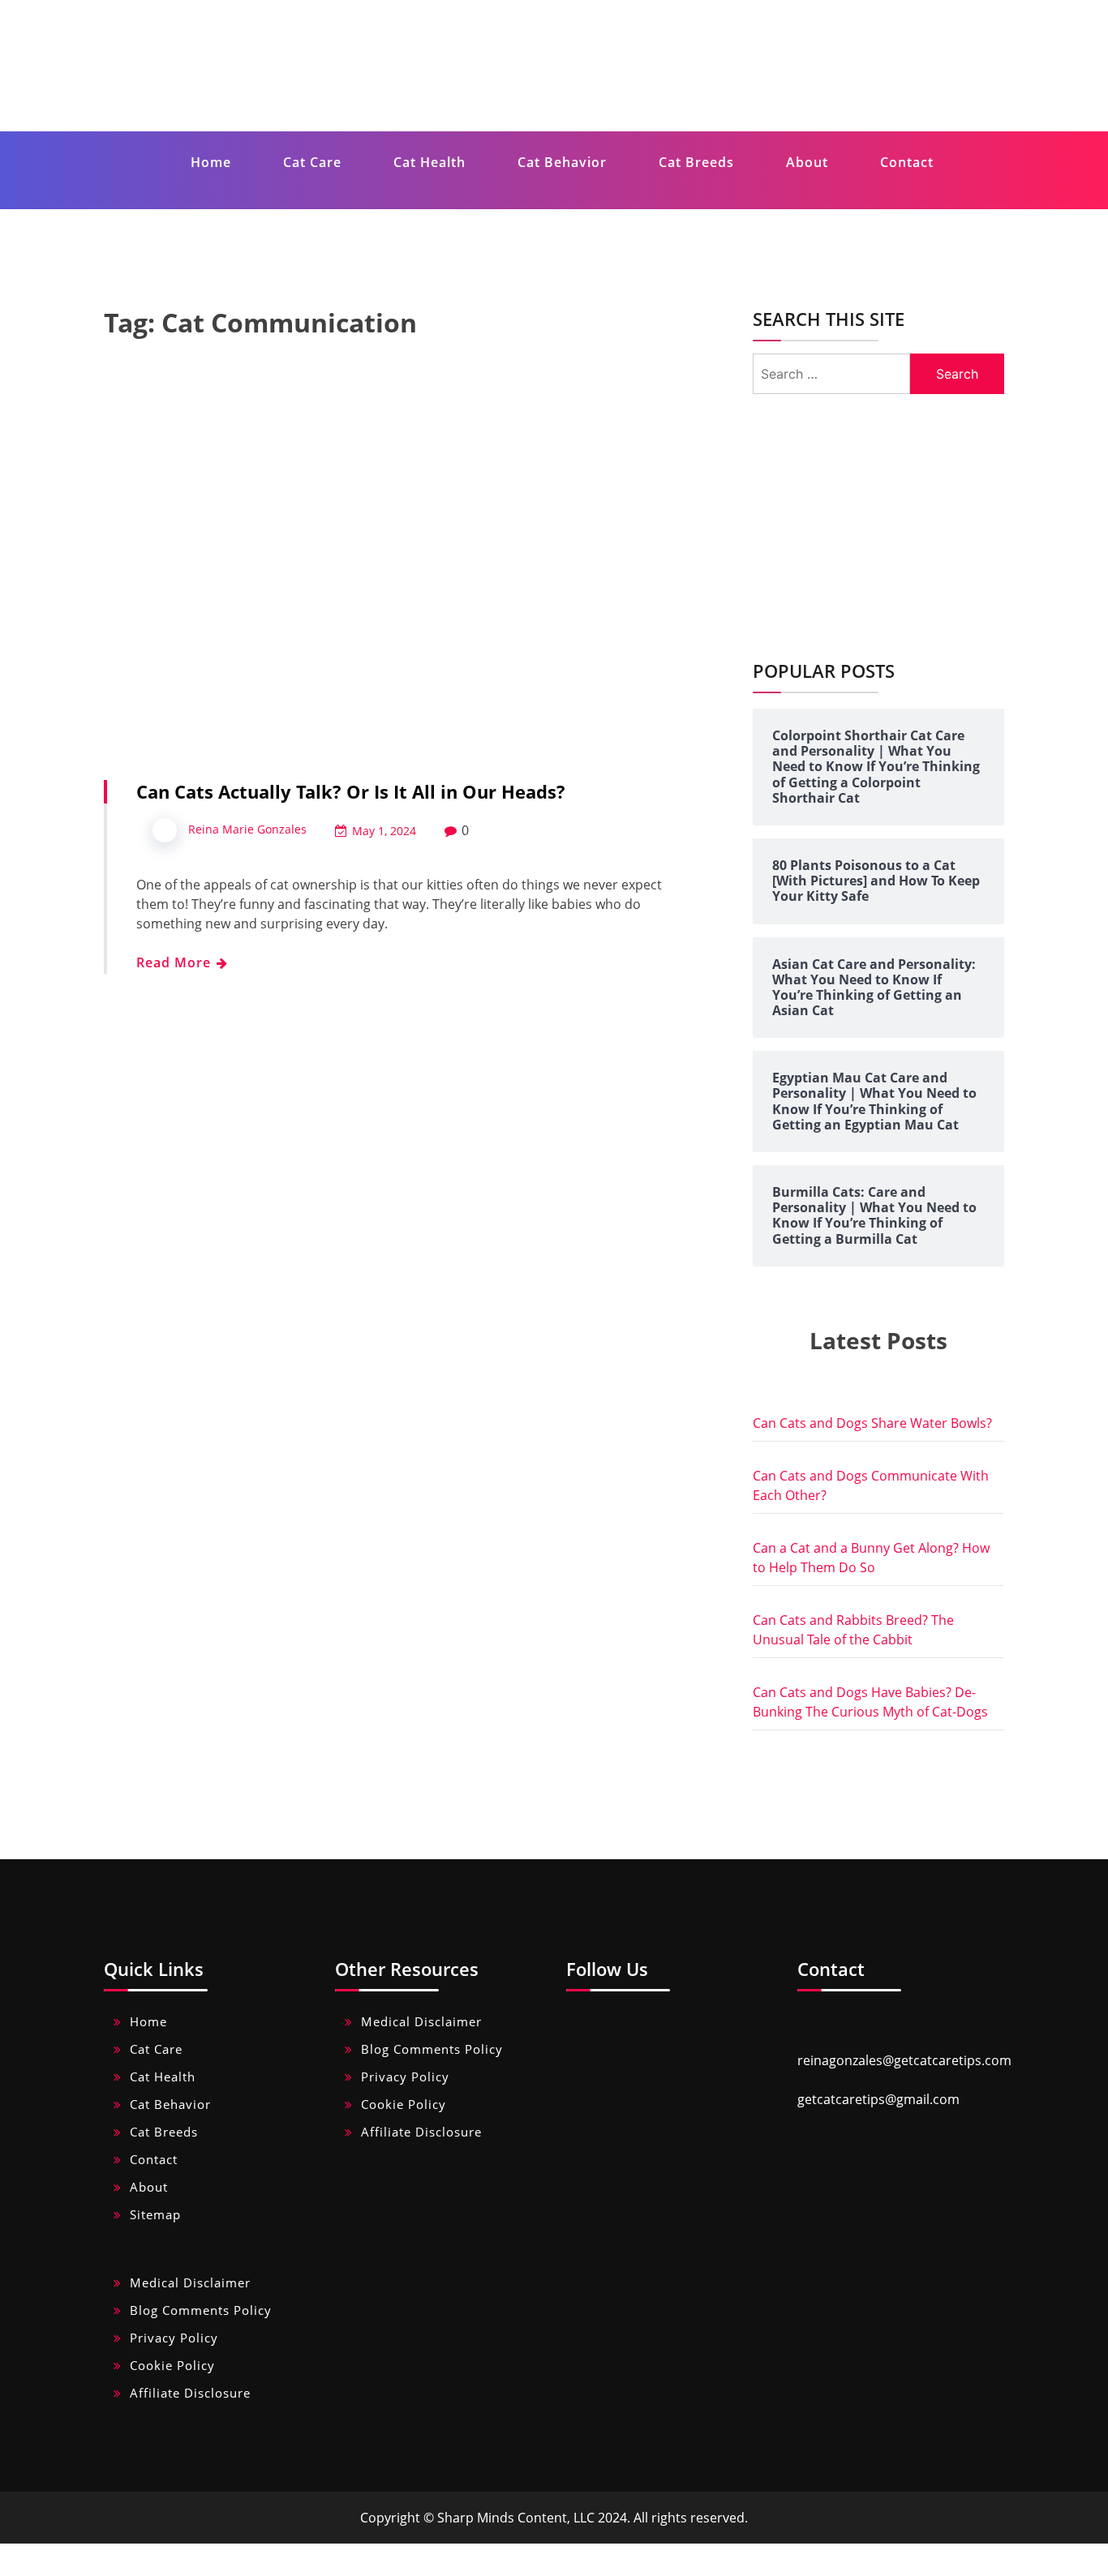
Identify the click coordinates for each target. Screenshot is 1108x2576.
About (807, 162)
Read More (176, 962)
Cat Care (312, 162)
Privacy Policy (405, 2077)
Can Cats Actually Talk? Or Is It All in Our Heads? (351, 791)
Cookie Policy (404, 2104)
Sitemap (155, 2214)
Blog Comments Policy (432, 2049)
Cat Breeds (696, 162)
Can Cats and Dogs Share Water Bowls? (872, 1423)
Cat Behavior (562, 162)
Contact (907, 162)
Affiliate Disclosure (421, 2132)
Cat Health (429, 162)
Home (211, 162)
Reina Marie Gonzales (247, 829)
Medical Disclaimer (421, 2021)
